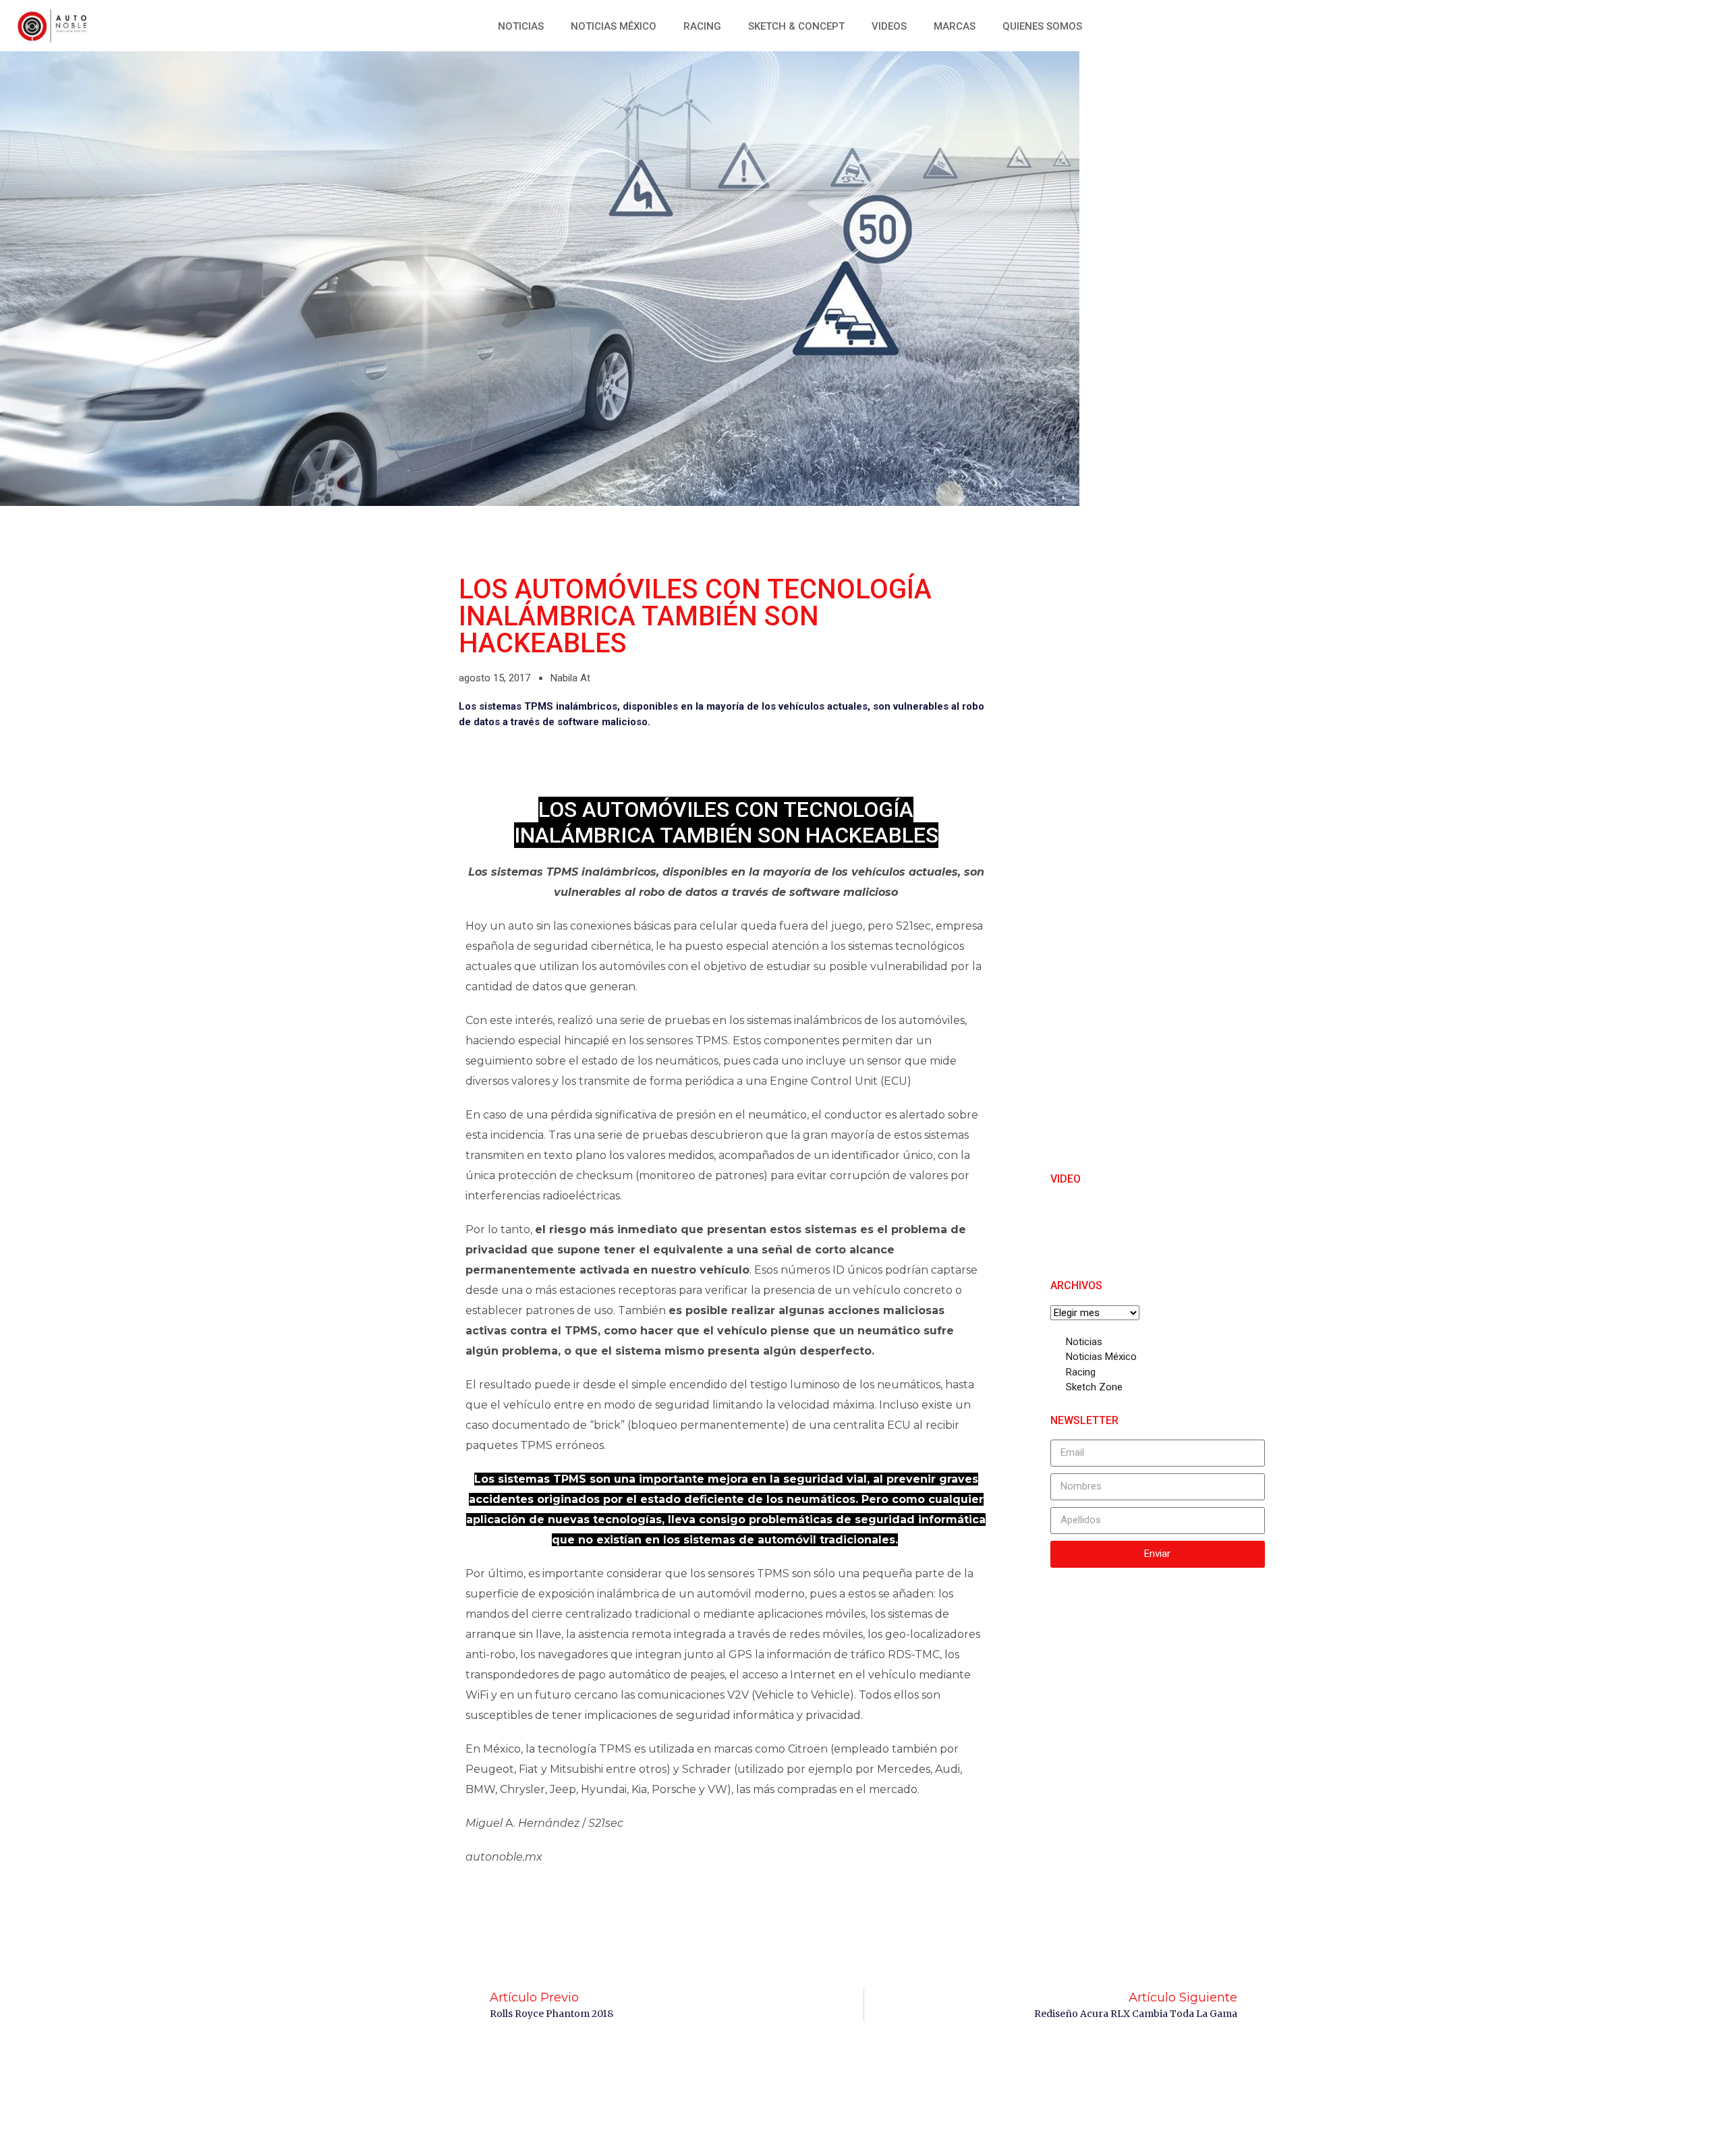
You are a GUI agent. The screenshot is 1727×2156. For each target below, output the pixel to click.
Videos (889, 26)
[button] (1636, 24)
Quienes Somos (1042, 26)
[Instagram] (1612, 24)
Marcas (955, 26)
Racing (702, 26)
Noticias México (614, 26)
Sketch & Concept (796, 26)
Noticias (521, 26)
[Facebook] (1552, 24)
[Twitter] (1582, 24)
